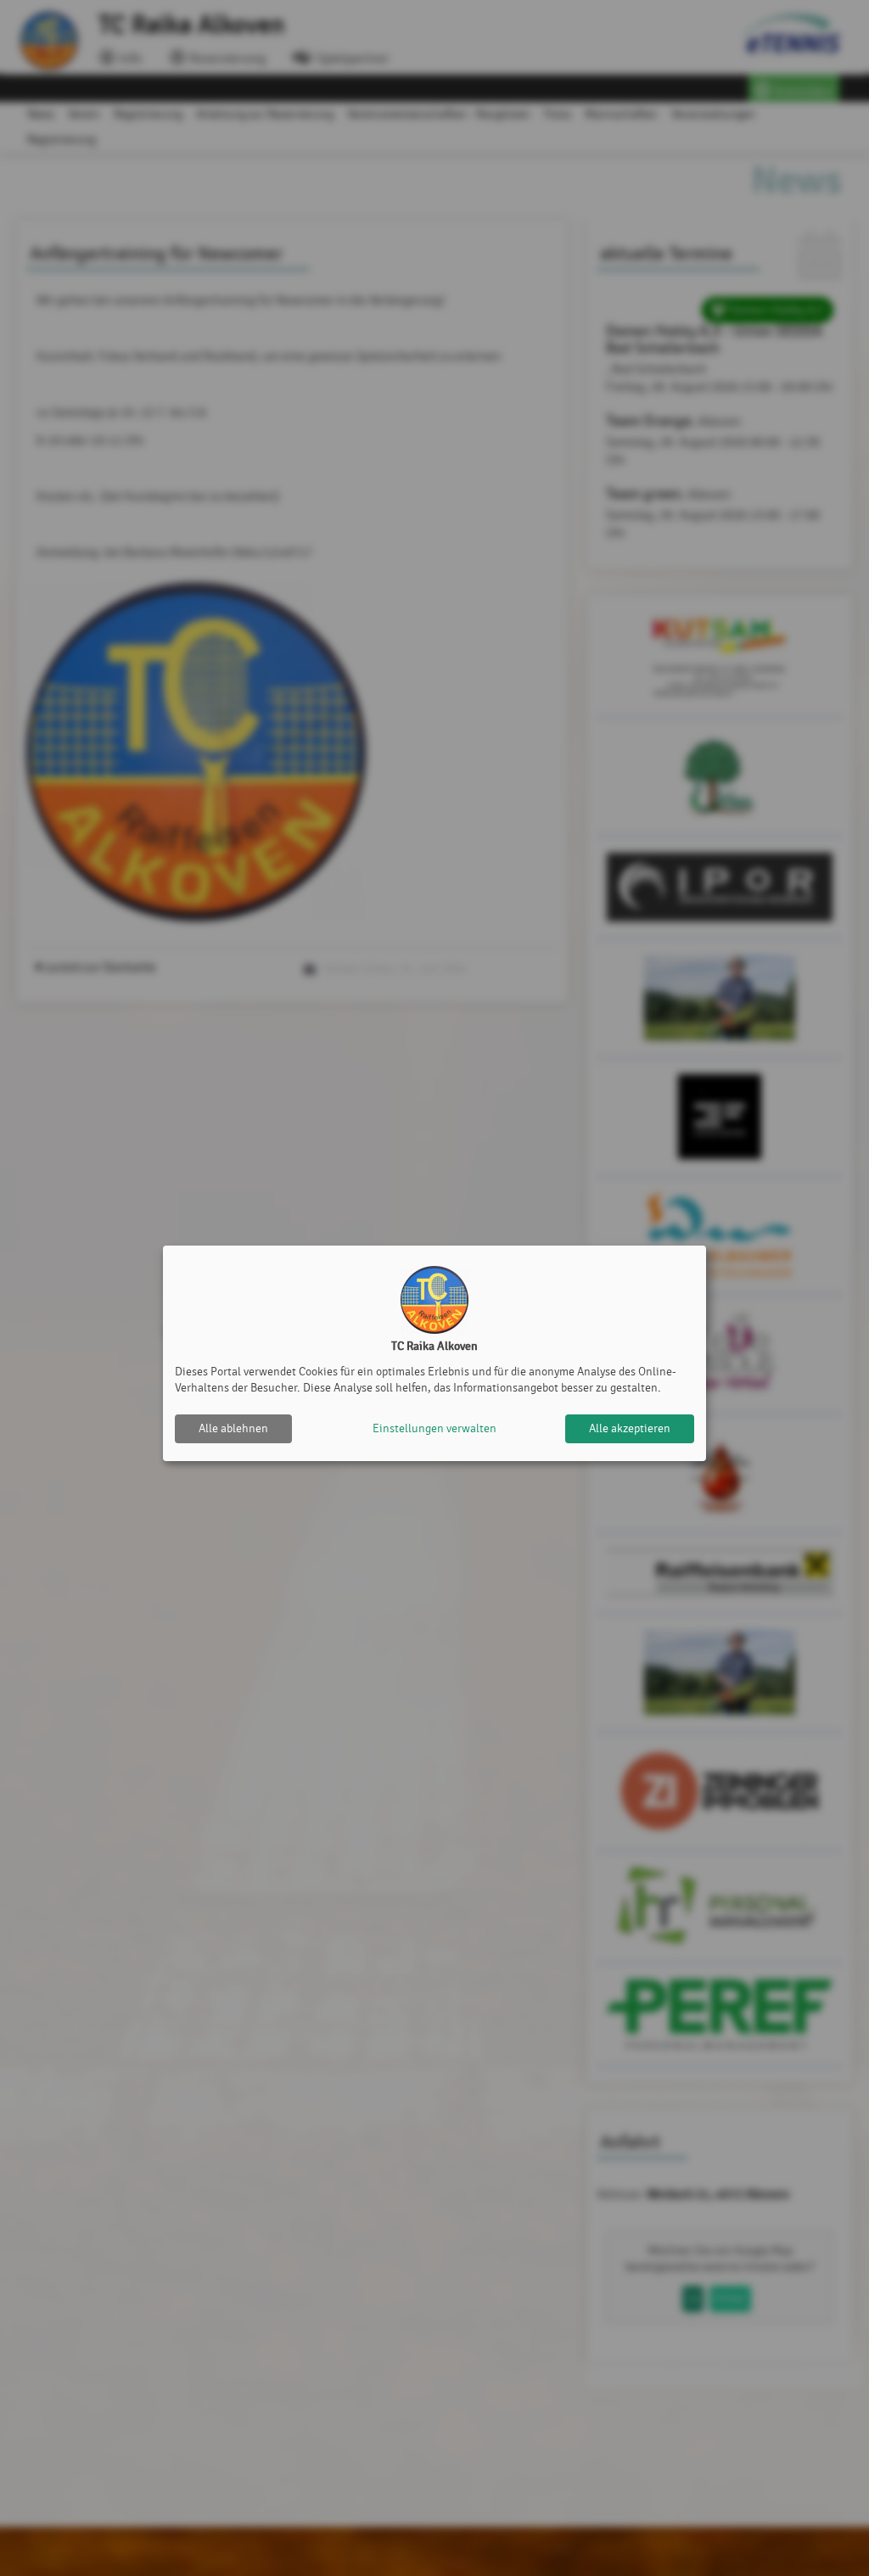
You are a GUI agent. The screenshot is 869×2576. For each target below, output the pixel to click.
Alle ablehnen (233, 1428)
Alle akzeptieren (630, 1428)
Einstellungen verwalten (434, 1428)
